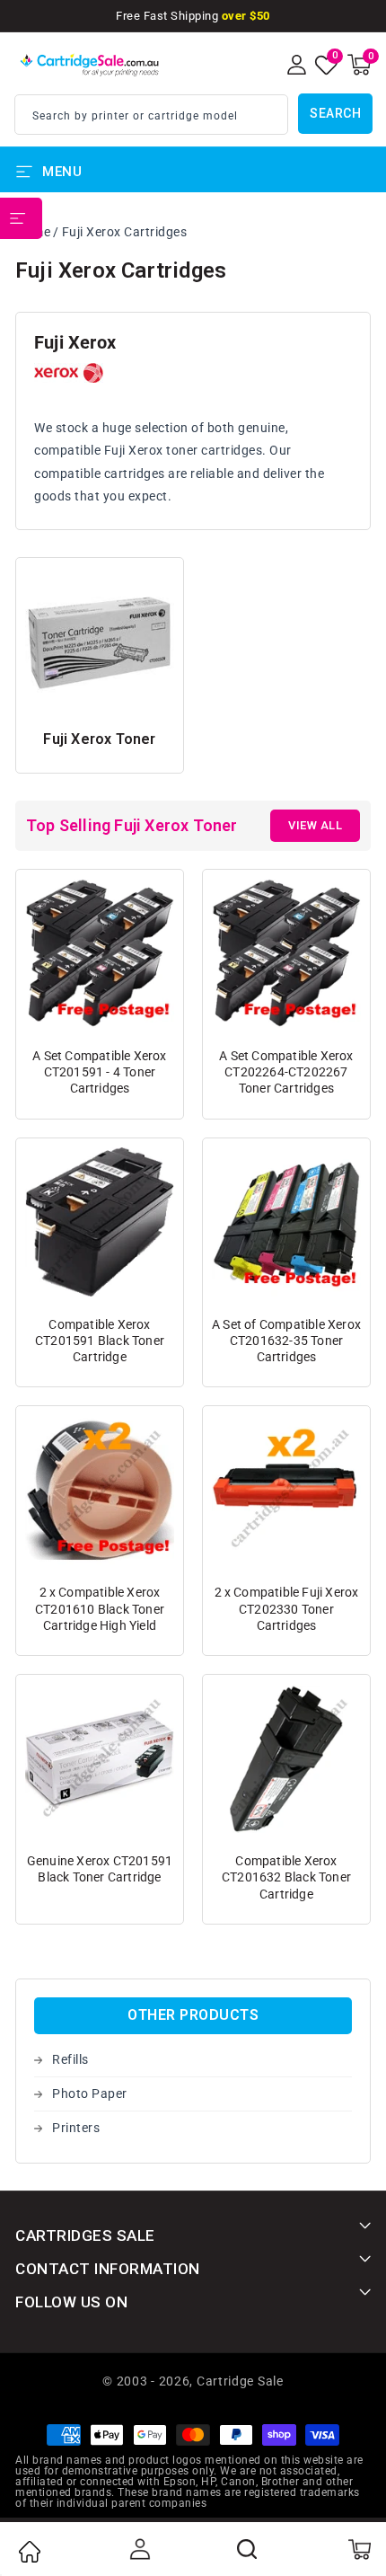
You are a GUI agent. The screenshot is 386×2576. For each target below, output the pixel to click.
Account (138, 2549)
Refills (70, 2059)
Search (335, 113)
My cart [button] (359, 2549)
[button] (359, 65)
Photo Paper (90, 2094)
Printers (76, 2128)
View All (315, 825)
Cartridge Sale (240, 2381)
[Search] (248, 2549)
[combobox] (151, 115)
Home (29, 2552)
